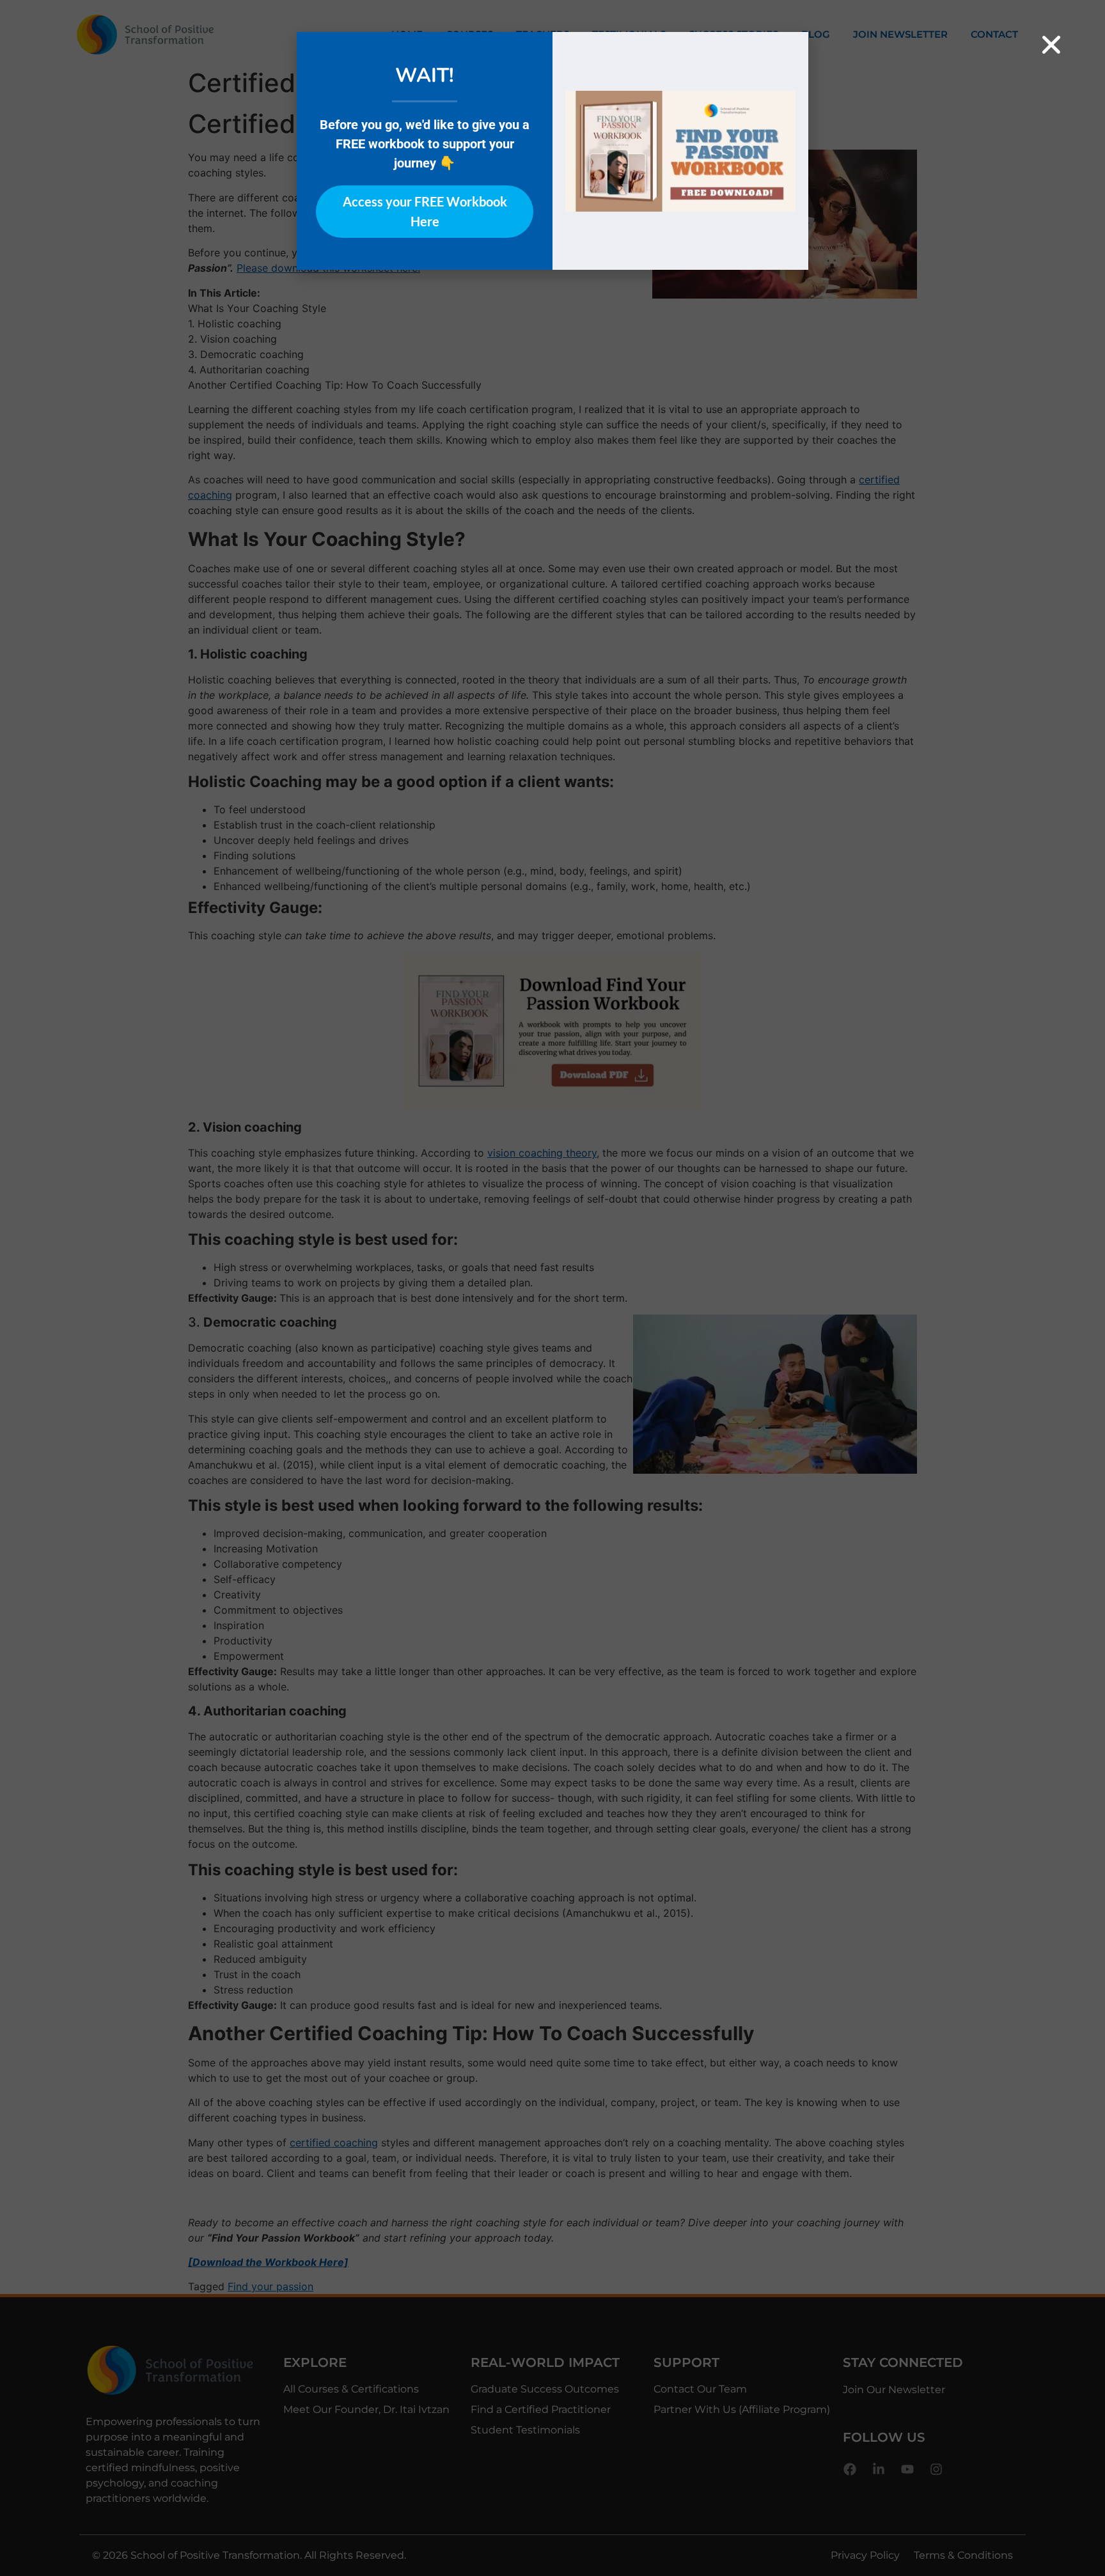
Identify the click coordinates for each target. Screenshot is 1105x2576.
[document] (552, 1288)
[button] (1051, 45)
